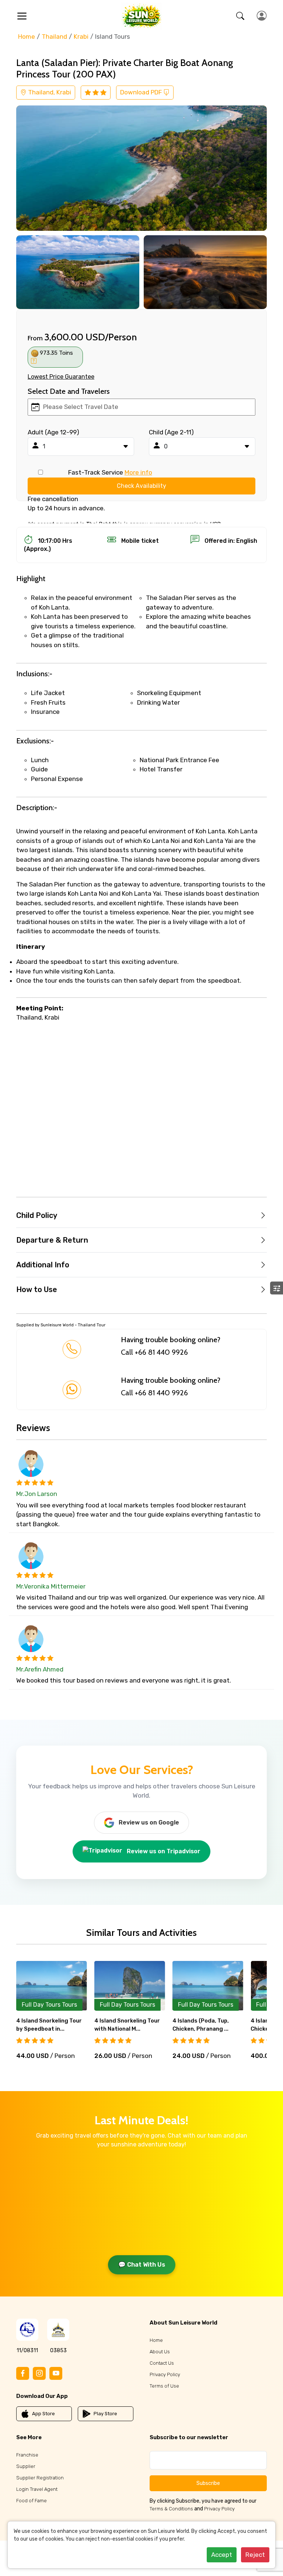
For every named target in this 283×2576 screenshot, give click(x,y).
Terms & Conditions (171, 2509)
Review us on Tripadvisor (164, 1851)
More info (138, 472)
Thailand (54, 37)
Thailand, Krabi (49, 92)
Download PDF (142, 92)
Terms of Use (164, 2386)
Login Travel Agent (37, 2489)
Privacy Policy (165, 2374)
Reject (255, 2555)
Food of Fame (32, 2501)
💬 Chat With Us (142, 2265)
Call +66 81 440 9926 (154, 1352)
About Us (160, 2352)
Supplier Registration (40, 2478)
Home (27, 37)
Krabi (81, 37)
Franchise (27, 2455)
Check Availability (141, 486)
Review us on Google (149, 1822)
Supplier (26, 2466)
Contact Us (162, 2363)
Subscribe (208, 2483)
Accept (222, 2555)
